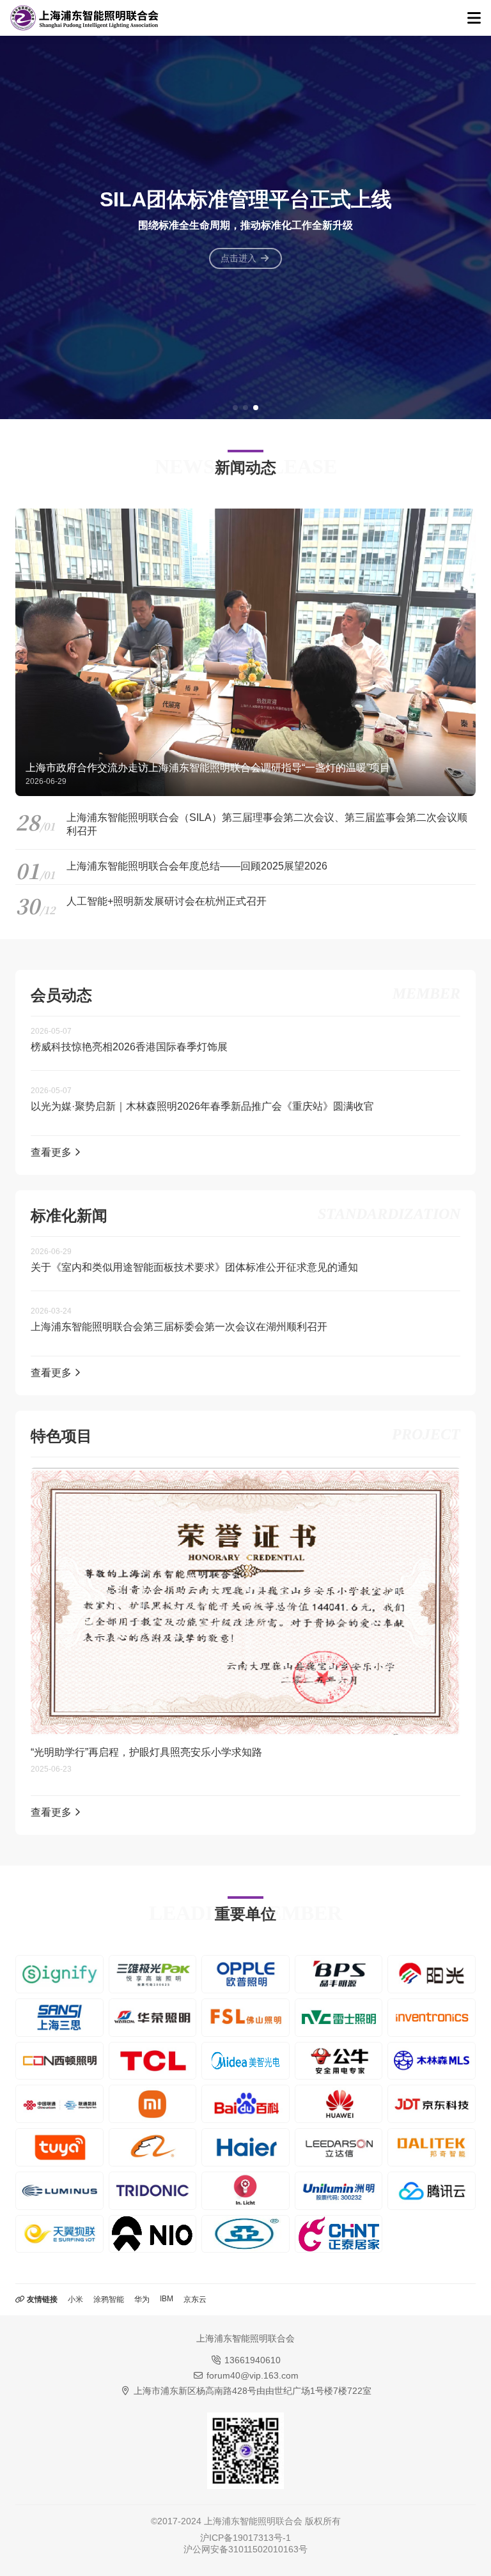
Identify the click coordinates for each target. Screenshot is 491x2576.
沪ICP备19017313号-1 (245, 2538)
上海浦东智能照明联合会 (253, 2521)
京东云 (195, 2299)
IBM (167, 2299)
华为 (142, 2299)
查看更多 (52, 1152)
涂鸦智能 (109, 2299)
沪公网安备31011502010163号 (245, 2549)
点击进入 (240, 258)
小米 (75, 2299)
